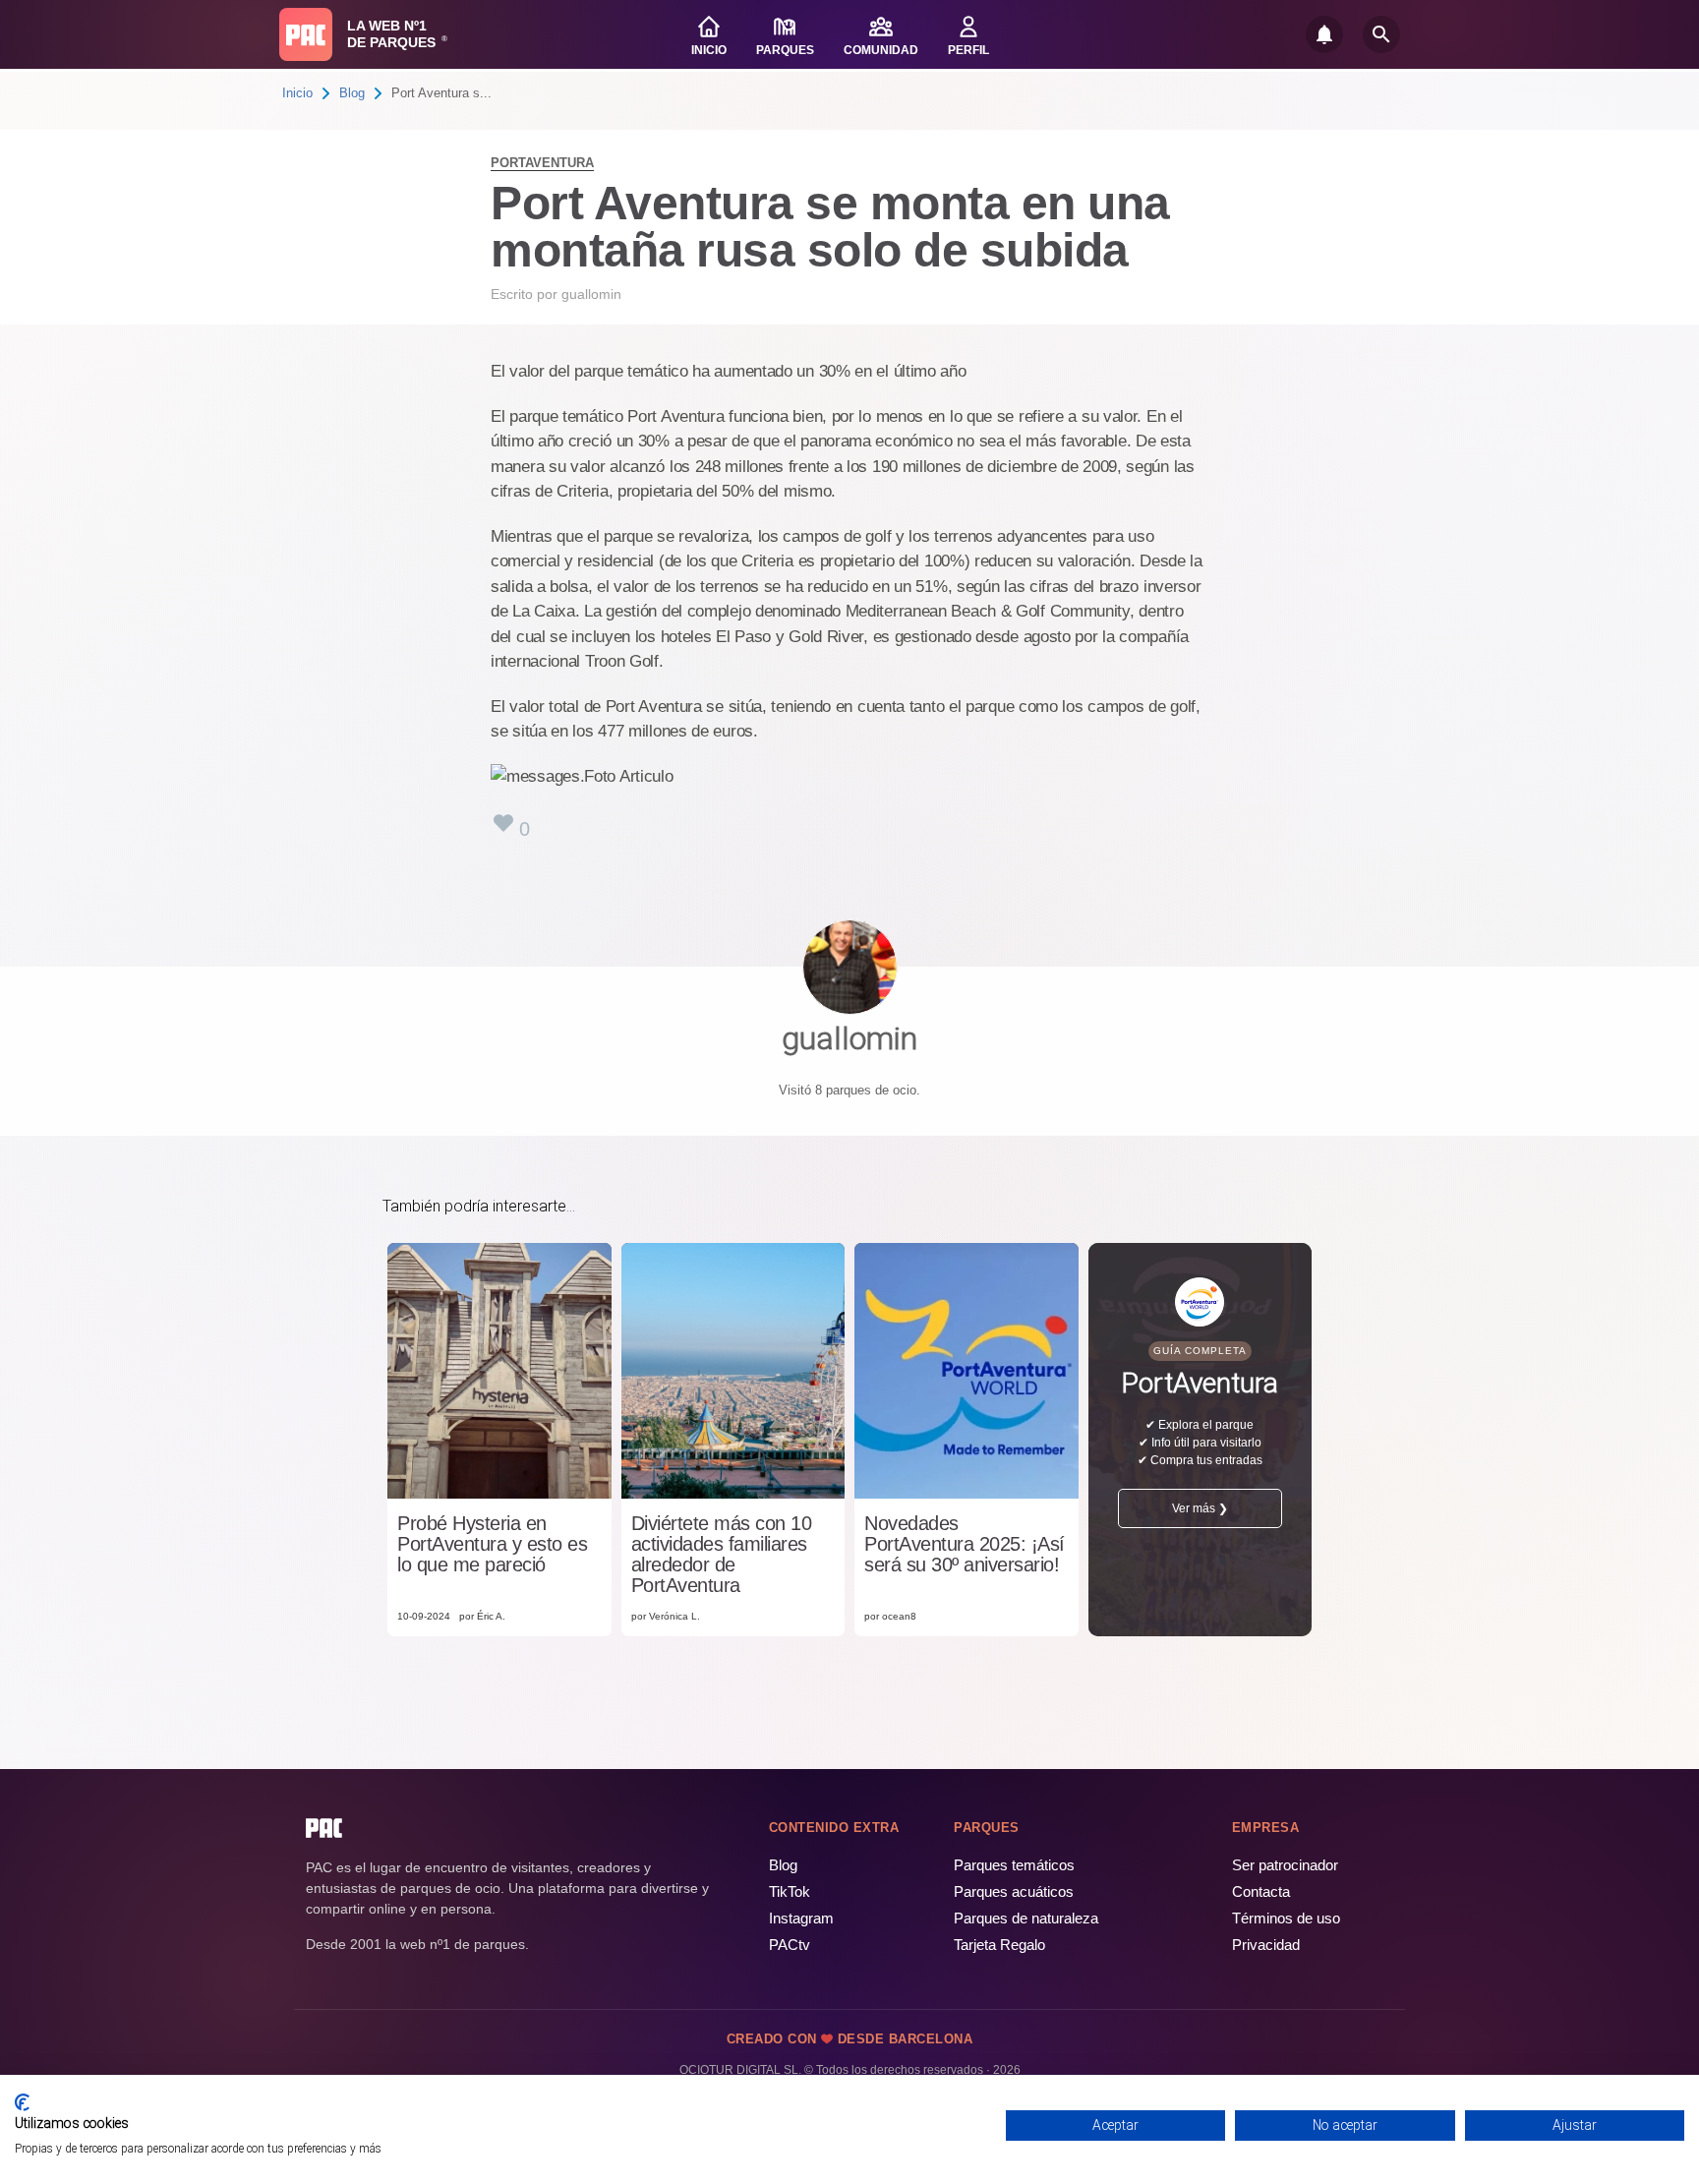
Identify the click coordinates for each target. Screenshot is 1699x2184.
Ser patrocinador (1285, 1865)
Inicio (297, 93)
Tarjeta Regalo (999, 1945)
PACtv (790, 1945)
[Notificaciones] (1324, 34)
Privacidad (1266, 1945)
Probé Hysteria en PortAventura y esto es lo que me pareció (492, 1544)
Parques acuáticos (1014, 1891)
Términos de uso (1286, 1918)
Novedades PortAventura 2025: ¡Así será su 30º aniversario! (965, 1544)
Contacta (1261, 1891)
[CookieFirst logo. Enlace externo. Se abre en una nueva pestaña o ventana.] (22, 2102)
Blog (352, 93)
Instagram (801, 1918)
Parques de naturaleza (1026, 1918)
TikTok (790, 1891)
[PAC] (306, 34)
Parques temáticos (1014, 1865)
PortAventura (542, 163)
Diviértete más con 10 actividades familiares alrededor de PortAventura (722, 1555)
